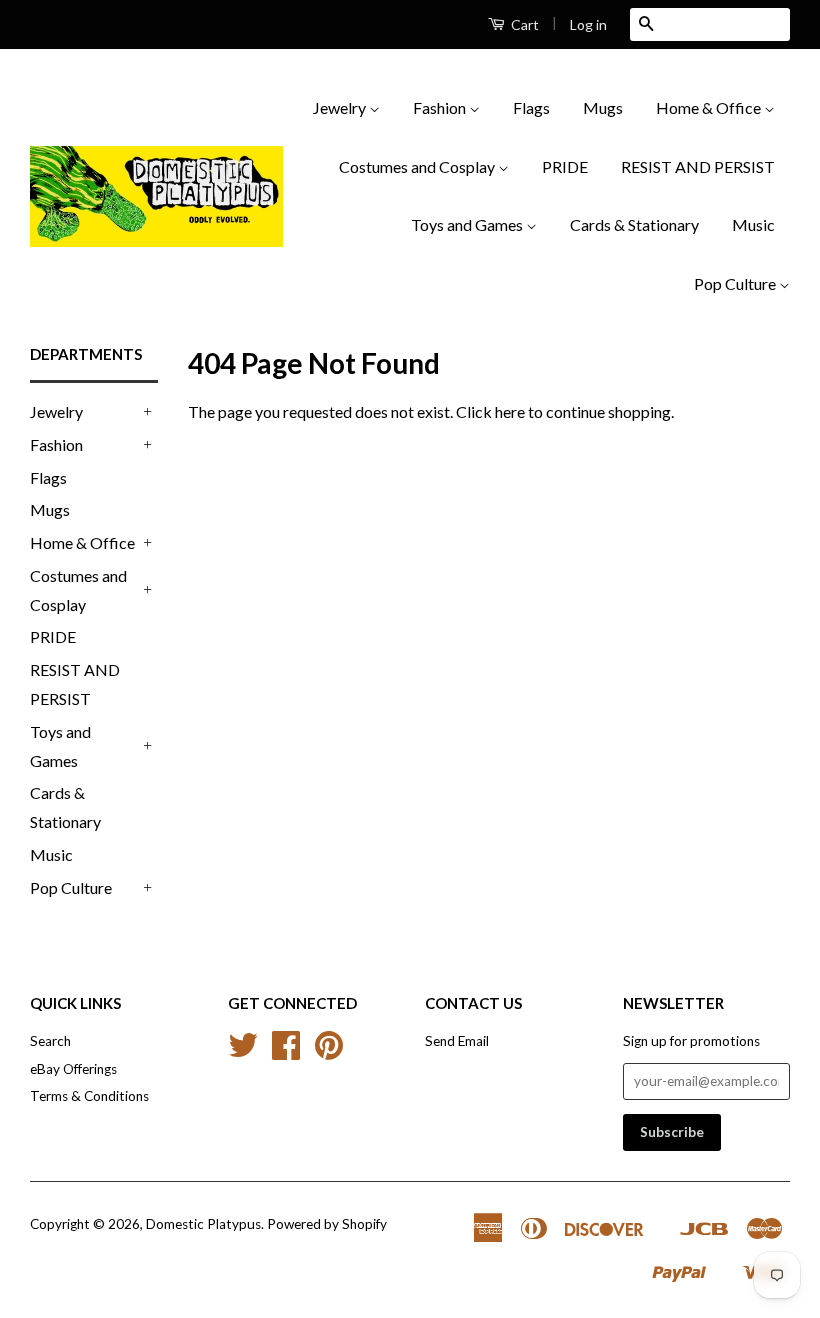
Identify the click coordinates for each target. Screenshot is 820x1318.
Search (50, 1041)
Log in (588, 24)
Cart (523, 24)
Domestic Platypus (203, 1224)
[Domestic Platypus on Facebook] (286, 1052)
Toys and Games (468, 224)
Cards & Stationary (634, 224)
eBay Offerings (73, 1069)
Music (753, 224)
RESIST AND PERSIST (698, 166)
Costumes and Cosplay (418, 166)
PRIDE (565, 166)
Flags (531, 107)
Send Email (457, 1041)
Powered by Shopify (327, 1224)
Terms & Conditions (89, 1096)
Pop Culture (736, 283)
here (510, 411)
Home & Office (710, 107)
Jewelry (341, 107)
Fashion (441, 107)
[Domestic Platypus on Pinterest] (329, 1052)
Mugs (603, 107)
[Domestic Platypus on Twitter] (243, 1052)
